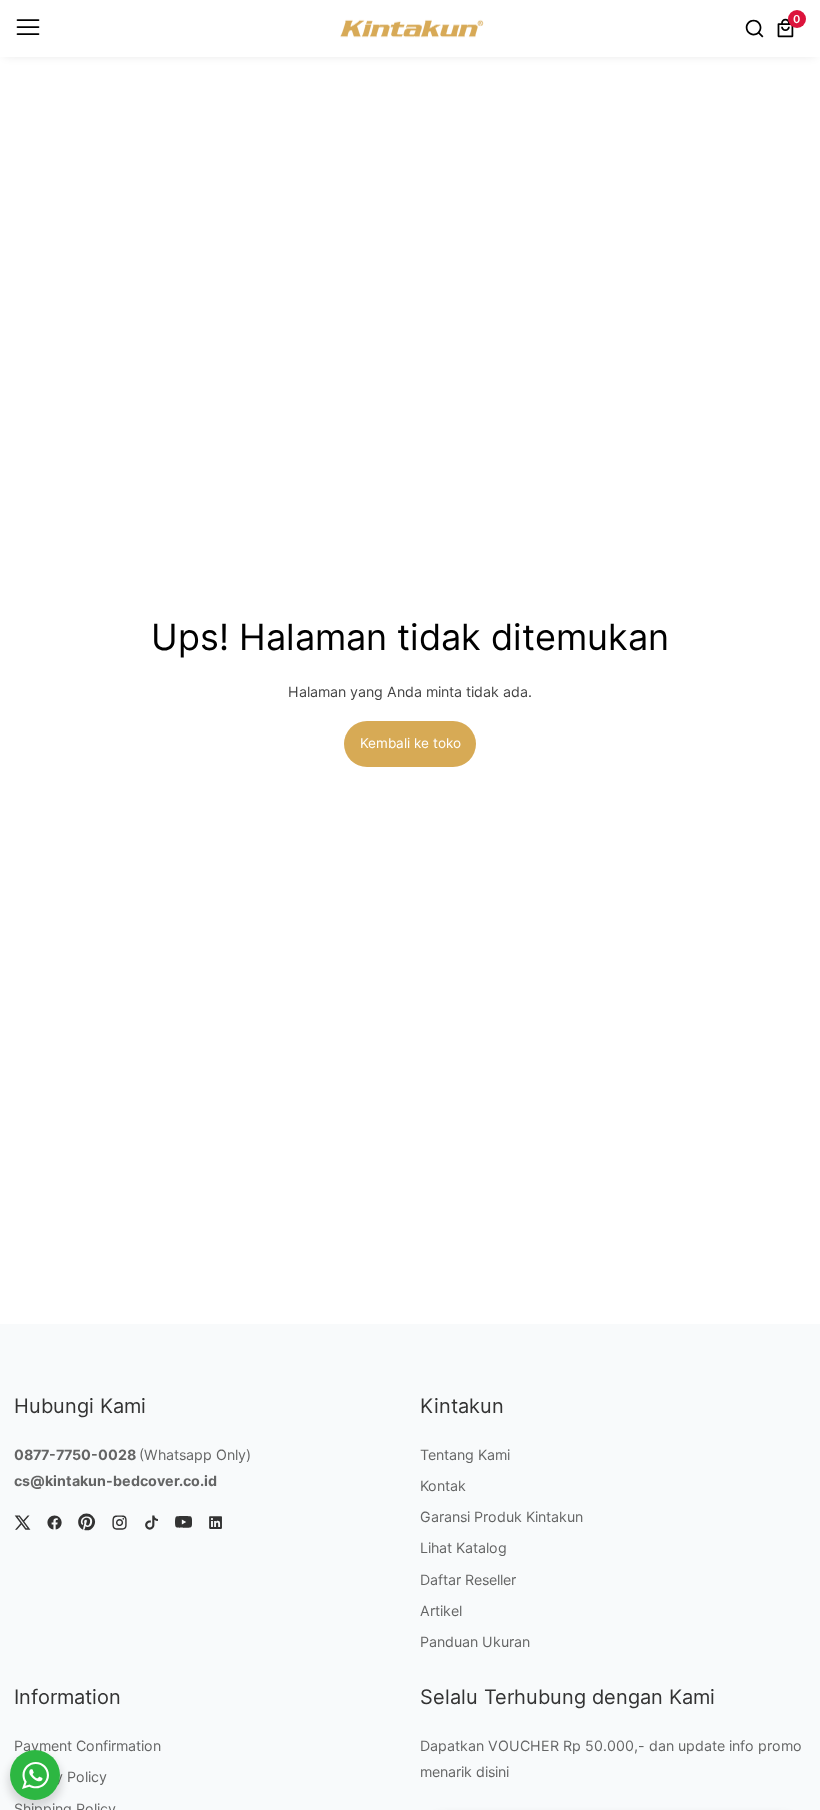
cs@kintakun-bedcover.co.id (115, 1480)
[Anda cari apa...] (757, 28)
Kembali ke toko (410, 743)
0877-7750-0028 (75, 1454)
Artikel (441, 1610)
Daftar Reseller (468, 1579)
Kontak (443, 1485)
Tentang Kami (465, 1454)
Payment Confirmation (87, 1745)
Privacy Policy (60, 1776)
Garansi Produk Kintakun (501, 1516)
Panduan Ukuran (475, 1641)
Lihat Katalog (463, 1547)
